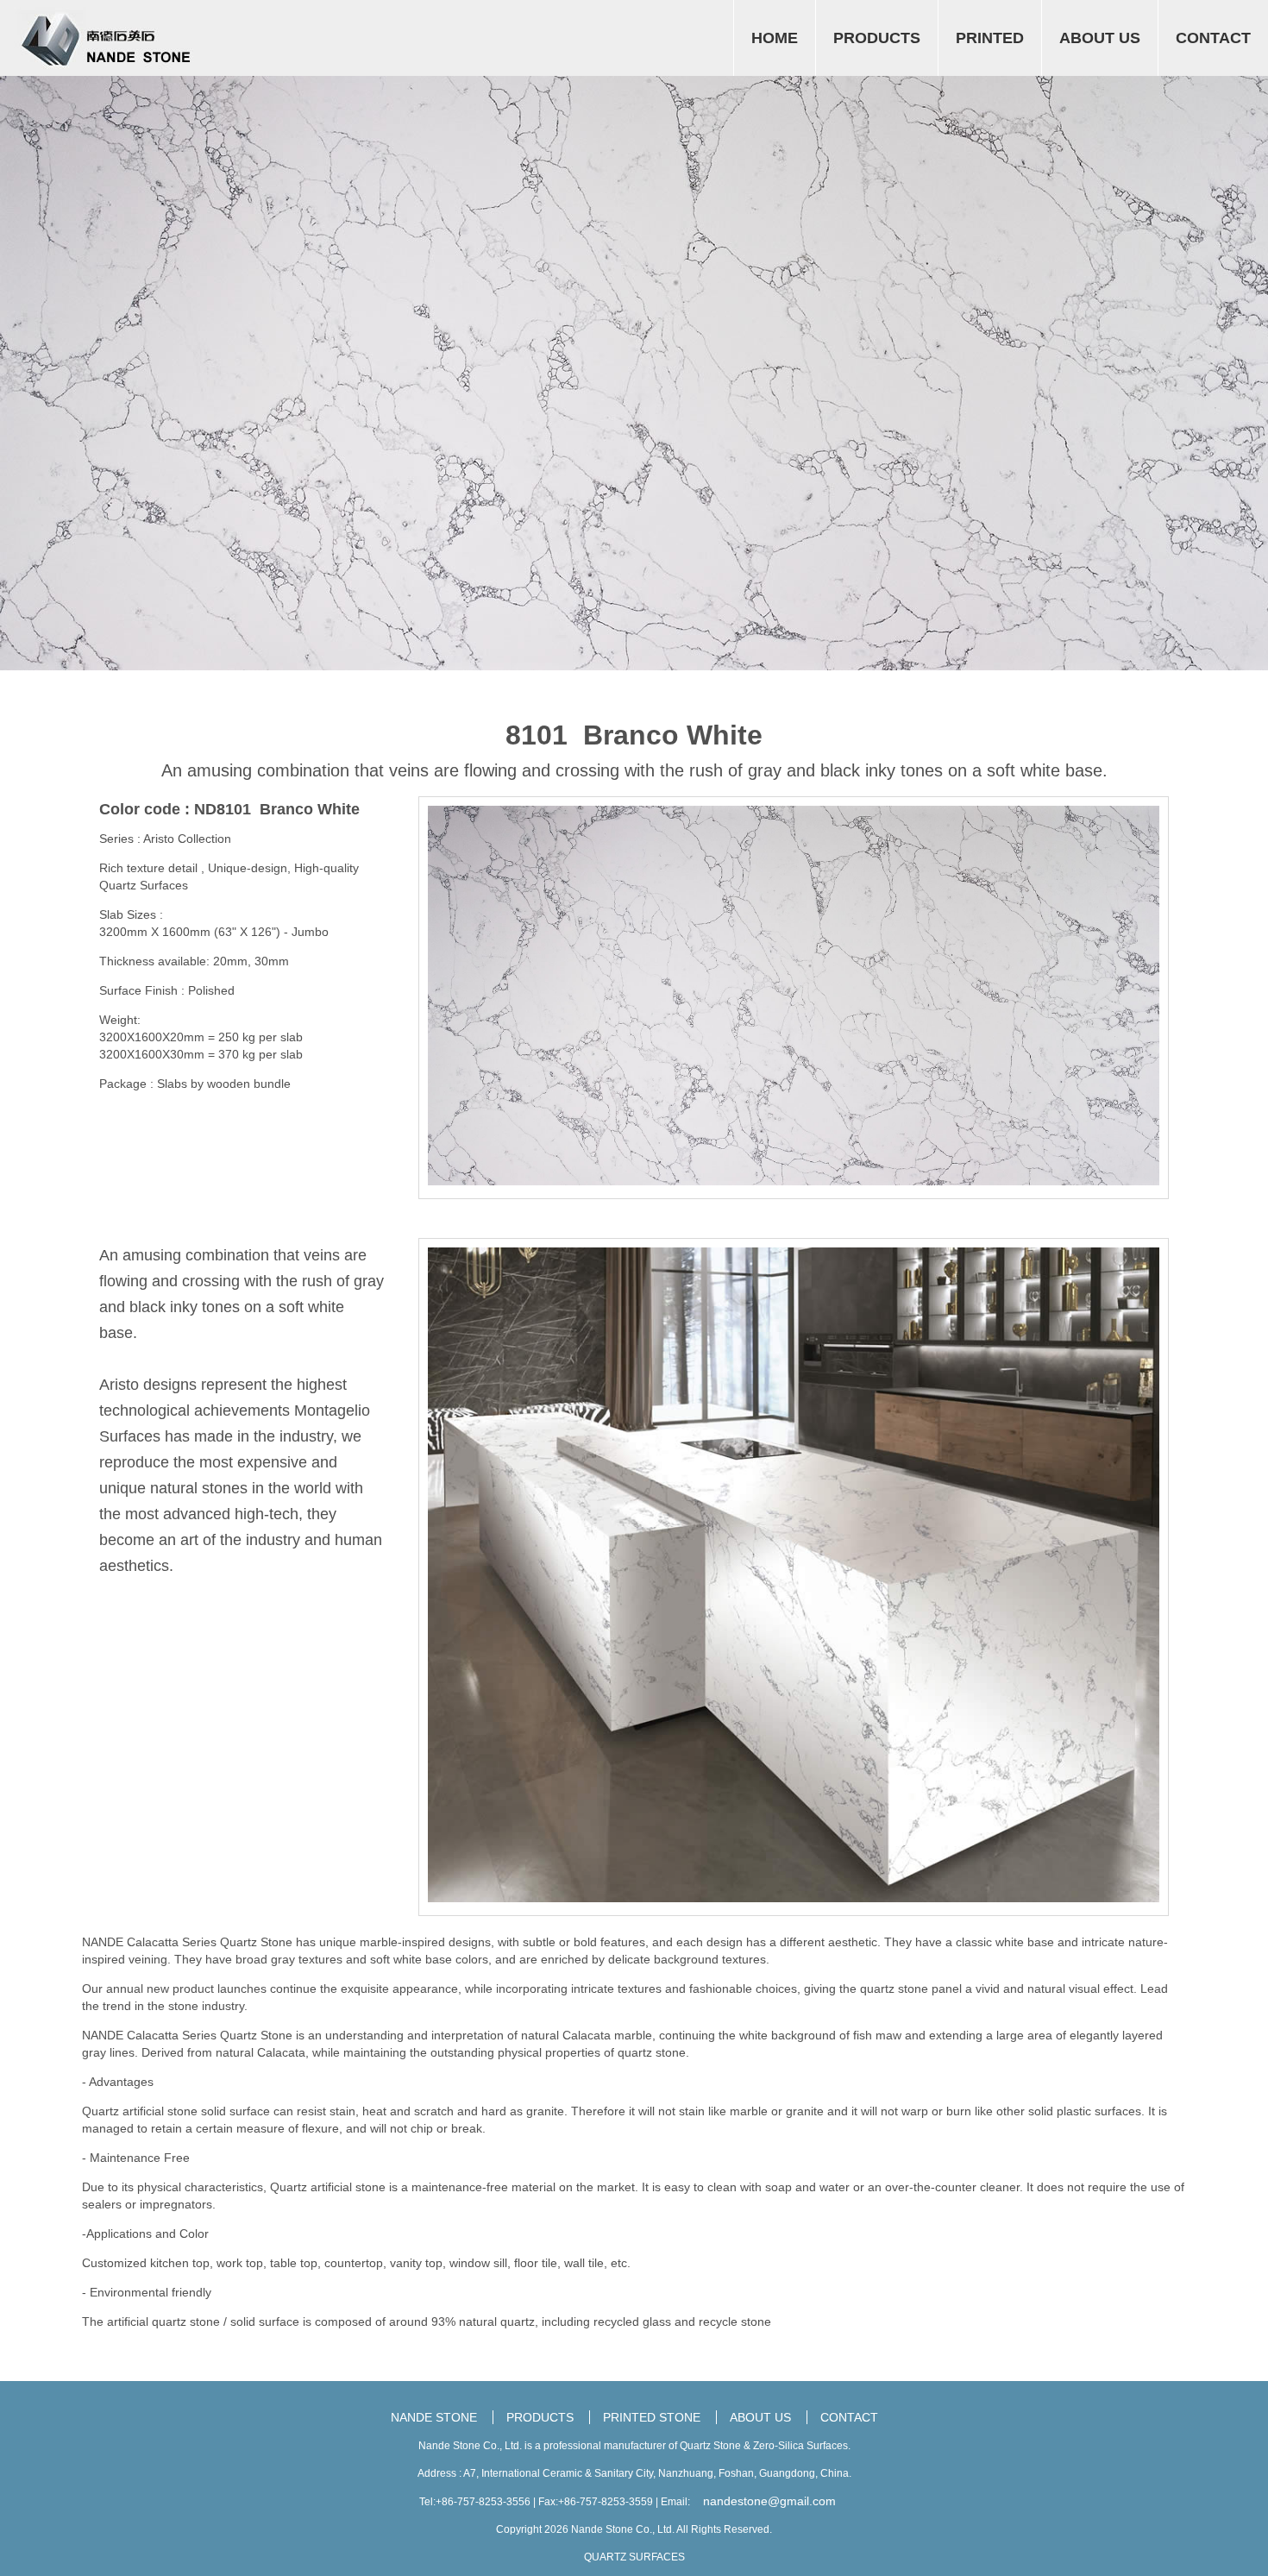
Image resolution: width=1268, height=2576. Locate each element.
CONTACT (1213, 38)
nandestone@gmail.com (769, 2501)
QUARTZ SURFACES (634, 2557)
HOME (775, 38)
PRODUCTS (877, 38)
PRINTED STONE (652, 2417)
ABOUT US (1100, 38)
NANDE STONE (434, 2417)
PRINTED (990, 38)
